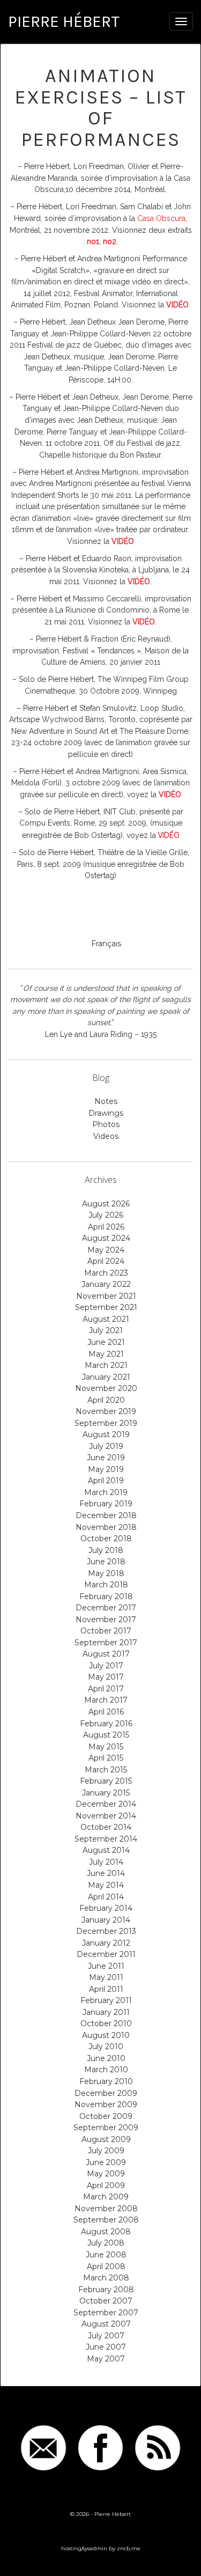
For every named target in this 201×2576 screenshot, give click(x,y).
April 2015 (106, 1758)
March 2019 (106, 1492)
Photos (106, 1124)
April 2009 (106, 2185)
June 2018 (106, 1562)
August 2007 (106, 2324)
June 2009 (106, 2162)
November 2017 (106, 1620)
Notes (106, 1101)
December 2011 (106, 1954)
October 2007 (106, 2301)
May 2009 (106, 2174)
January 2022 (106, 1284)
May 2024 (106, 1250)
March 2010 (106, 2070)
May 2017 (106, 1677)
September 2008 (106, 2220)
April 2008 (106, 2266)
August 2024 (106, 1238)
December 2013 (106, 1931)
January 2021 (106, 1377)
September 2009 (106, 2128)
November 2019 (106, 1411)
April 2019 (106, 1481)
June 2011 (106, 1966)
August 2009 (106, 2139)
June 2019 (106, 1458)
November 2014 (106, 1816)
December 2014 (106, 1804)
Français (106, 944)
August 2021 (106, 1319)
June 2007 (106, 2347)
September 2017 (106, 1643)
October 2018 (106, 1539)
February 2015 (106, 1781)
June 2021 (106, 1342)
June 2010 (106, 2058)
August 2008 (106, 2232)
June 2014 (106, 1873)
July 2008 (106, 2243)
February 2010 (106, 2081)
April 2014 (106, 1897)
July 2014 (106, 1862)
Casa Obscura (161, 218)
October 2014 (106, 1827)
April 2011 (106, 1989)
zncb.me (129, 2548)
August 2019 (106, 1434)
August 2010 (106, 2035)
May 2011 (106, 1977)
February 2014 (106, 1908)
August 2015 (106, 1735)
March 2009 (106, 2197)
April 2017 (106, 1689)
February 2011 (106, 2000)
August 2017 (106, 1654)
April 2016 (106, 1712)
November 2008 (106, 2209)
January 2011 (106, 2012)
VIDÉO (169, 835)
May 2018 (106, 1573)
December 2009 (106, 2093)
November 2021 (106, 1296)
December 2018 (106, 1515)
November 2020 (106, 1388)
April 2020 (106, 1400)
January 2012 (106, 1943)
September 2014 (106, 1839)
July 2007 (106, 2336)
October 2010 (106, 2023)
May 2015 (106, 1747)
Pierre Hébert (64, 21)
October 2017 (106, 1631)
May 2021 (106, 1354)
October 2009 (106, 2116)
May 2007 (106, 2359)
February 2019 (106, 1504)
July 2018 (106, 1550)
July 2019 (106, 1446)
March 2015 (106, 1770)
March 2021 (106, 1365)
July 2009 (106, 2151)
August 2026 (106, 1204)
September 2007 (106, 2313)
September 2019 (106, 1423)
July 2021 (106, 1330)
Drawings (106, 1113)
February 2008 (106, 2290)
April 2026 (106, 1227)
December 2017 (106, 1608)
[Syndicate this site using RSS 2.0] (158, 2448)
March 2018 (106, 1585)
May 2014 (106, 1885)
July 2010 (106, 2047)
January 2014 (106, 1920)
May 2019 (106, 1469)
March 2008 (106, 2278)
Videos (106, 1136)
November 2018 (106, 1527)
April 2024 (106, 1261)
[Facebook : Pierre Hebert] (101, 2448)
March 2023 (106, 1273)
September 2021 (106, 1307)
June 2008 (106, 2255)
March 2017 (106, 1700)
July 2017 (106, 1666)
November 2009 (106, 2104)
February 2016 (106, 1724)
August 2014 (106, 1850)
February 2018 (106, 1596)
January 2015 (106, 1793)
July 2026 (106, 1215)
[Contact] (43, 2448)
